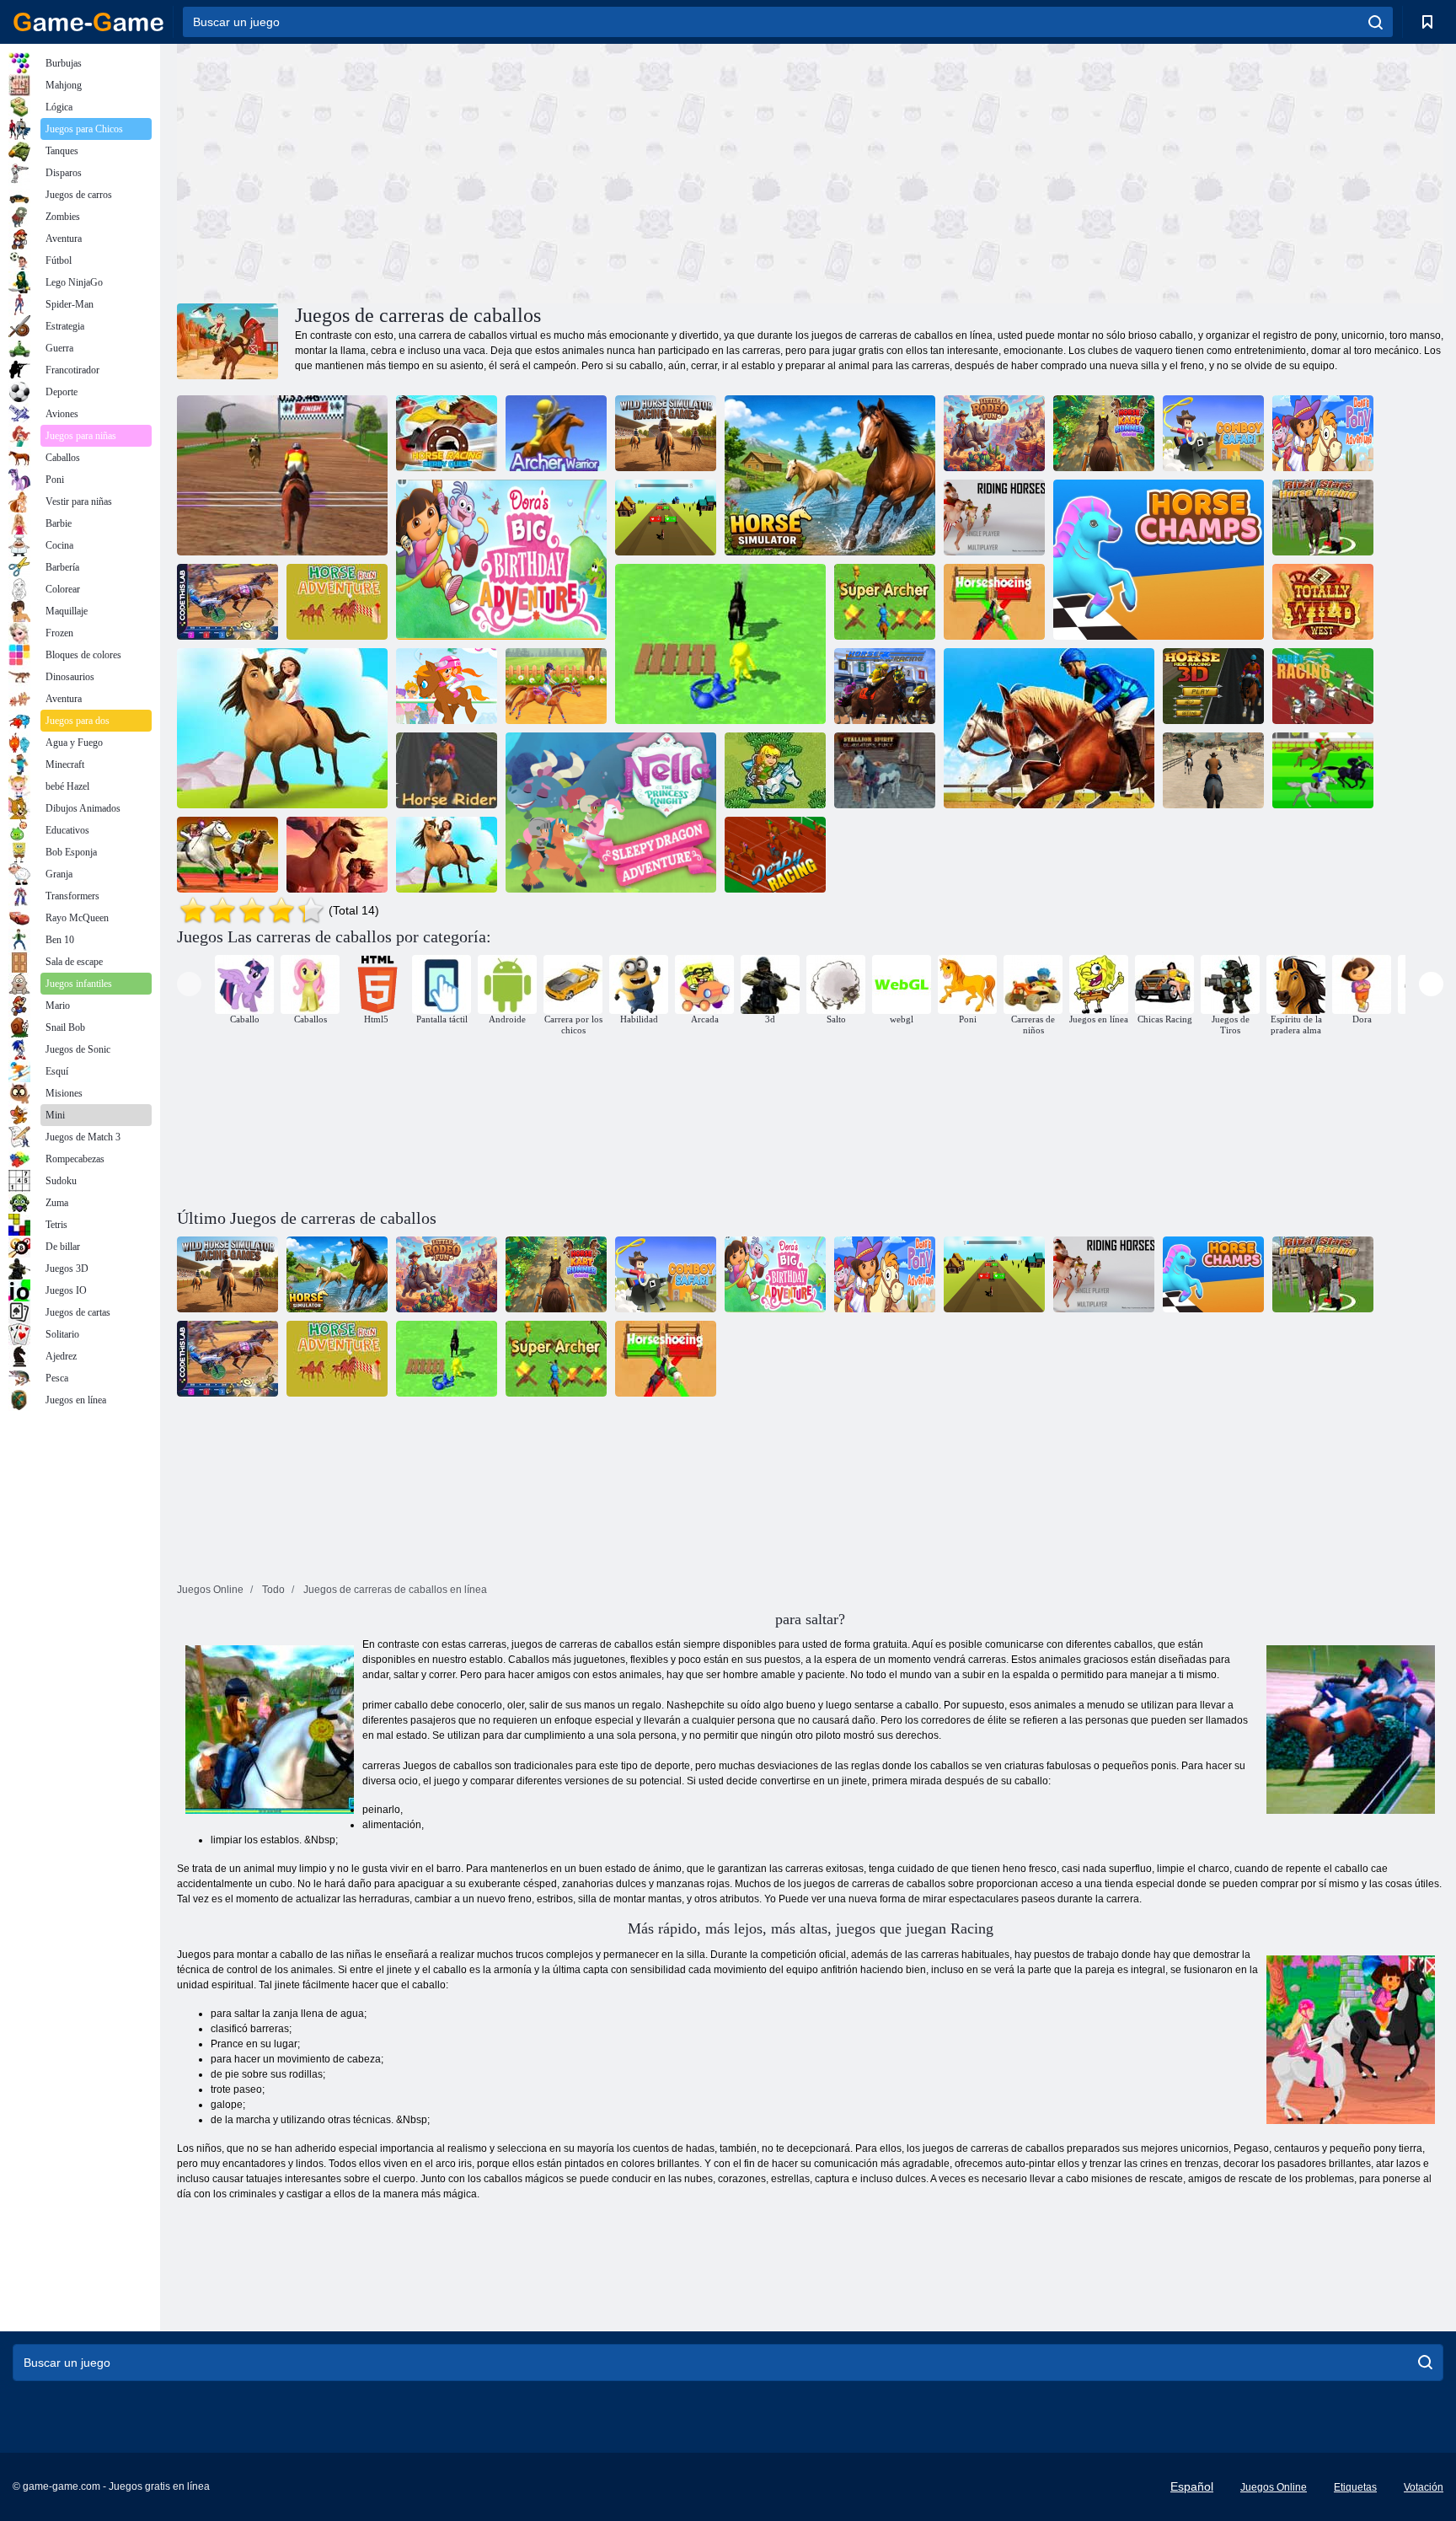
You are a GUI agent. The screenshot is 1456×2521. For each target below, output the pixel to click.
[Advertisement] (494, 171)
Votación (1424, 2487)
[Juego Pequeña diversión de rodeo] (994, 433)
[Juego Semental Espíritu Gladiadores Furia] (885, 770)
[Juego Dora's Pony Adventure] (1323, 433)
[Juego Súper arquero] (885, 602)
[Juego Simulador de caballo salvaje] (830, 475)
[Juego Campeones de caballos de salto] (282, 475)
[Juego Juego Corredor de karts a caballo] (1104, 433)
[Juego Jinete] (447, 770)
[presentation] (189, 984)
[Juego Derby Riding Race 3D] (1049, 728)
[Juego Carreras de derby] (1323, 686)
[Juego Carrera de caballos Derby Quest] (447, 433)
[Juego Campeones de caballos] (1159, 560)
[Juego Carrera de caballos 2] (447, 855)
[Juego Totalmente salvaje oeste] (1323, 602)
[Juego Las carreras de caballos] (885, 686)
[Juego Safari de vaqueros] (1213, 433)
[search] (1376, 22)
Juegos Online (1274, 2487)
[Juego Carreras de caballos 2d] (1323, 770)
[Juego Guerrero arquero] (556, 433)
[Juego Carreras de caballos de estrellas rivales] (1323, 518)
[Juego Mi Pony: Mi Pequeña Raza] (447, 686)
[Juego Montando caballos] (994, 518)
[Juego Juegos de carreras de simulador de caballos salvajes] (666, 433)
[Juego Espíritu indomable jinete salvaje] (337, 855)
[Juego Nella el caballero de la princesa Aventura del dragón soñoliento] (611, 813)
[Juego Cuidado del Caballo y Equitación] (556, 686)
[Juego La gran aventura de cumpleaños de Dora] (501, 560)
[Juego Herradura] (994, 602)
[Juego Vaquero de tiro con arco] (720, 644)
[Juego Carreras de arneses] (227, 602)
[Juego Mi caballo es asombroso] (666, 518)
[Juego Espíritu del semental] (1213, 770)
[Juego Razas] (775, 855)
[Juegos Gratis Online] (88, 22)
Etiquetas (1355, 2487)
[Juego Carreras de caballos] (227, 855)
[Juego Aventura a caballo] (337, 602)
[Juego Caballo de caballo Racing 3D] (1213, 686)
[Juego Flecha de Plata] (775, 770)
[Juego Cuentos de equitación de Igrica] (282, 728)
